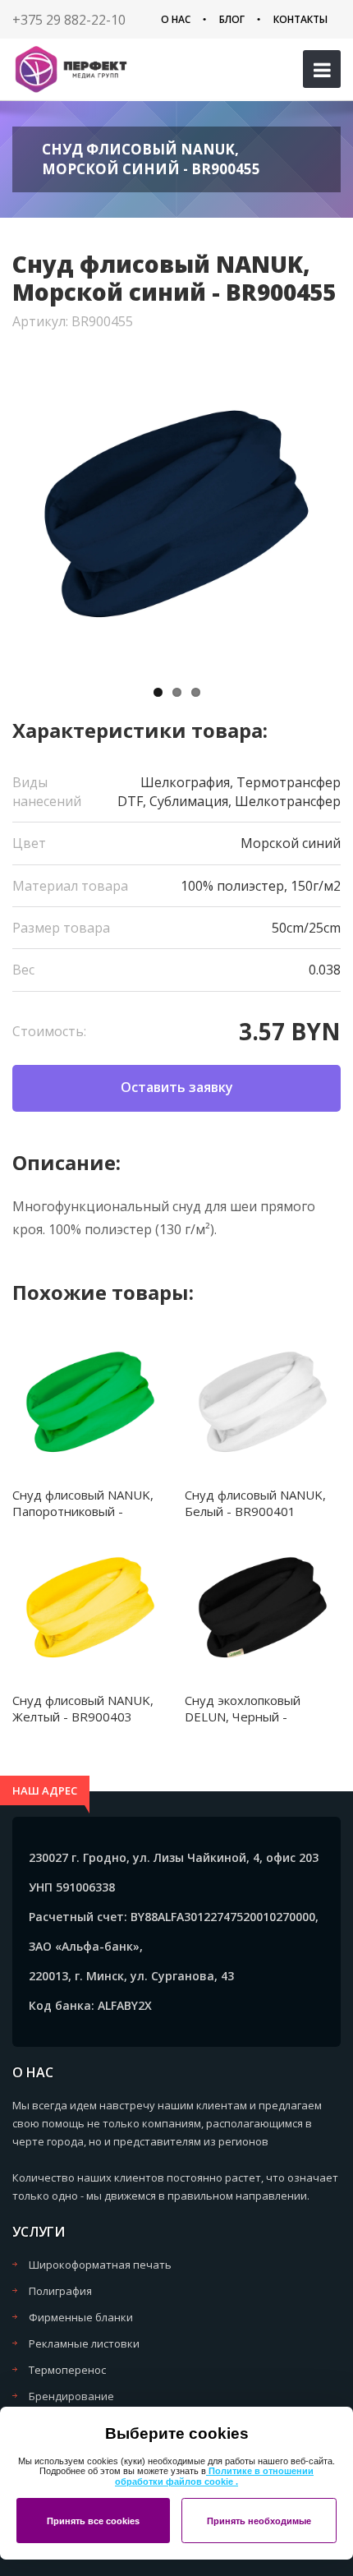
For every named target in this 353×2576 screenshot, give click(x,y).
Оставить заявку (177, 1087)
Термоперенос (67, 2370)
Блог (232, 19)
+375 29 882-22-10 (69, 20)
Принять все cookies (93, 2521)
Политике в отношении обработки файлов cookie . (214, 2476)
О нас (176, 19)
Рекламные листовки (84, 2343)
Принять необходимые (259, 2521)
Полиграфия (60, 2291)
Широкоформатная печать (100, 2265)
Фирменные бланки (81, 2317)
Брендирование (71, 2396)
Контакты (300, 19)
